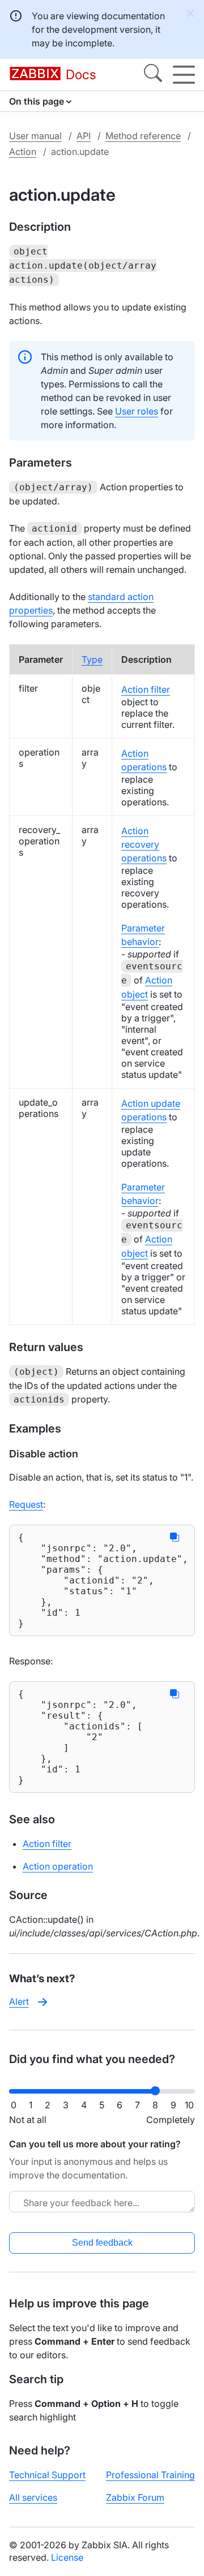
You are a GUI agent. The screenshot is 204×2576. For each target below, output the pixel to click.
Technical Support (47, 2475)
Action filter (146, 689)
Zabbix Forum (135, 2497)
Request (26, 1504)
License (67, 2557)
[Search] (153, 75)
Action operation (58, 1866)
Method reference (143, 136)
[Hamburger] (184, 75)
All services (33, 2497)
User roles (137, 411)
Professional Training (150, 2475)
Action (23, 152)
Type (92, 659)
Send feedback (102, 2243)
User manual (35, 136)
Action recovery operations (144, 844)
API (84, 136)
